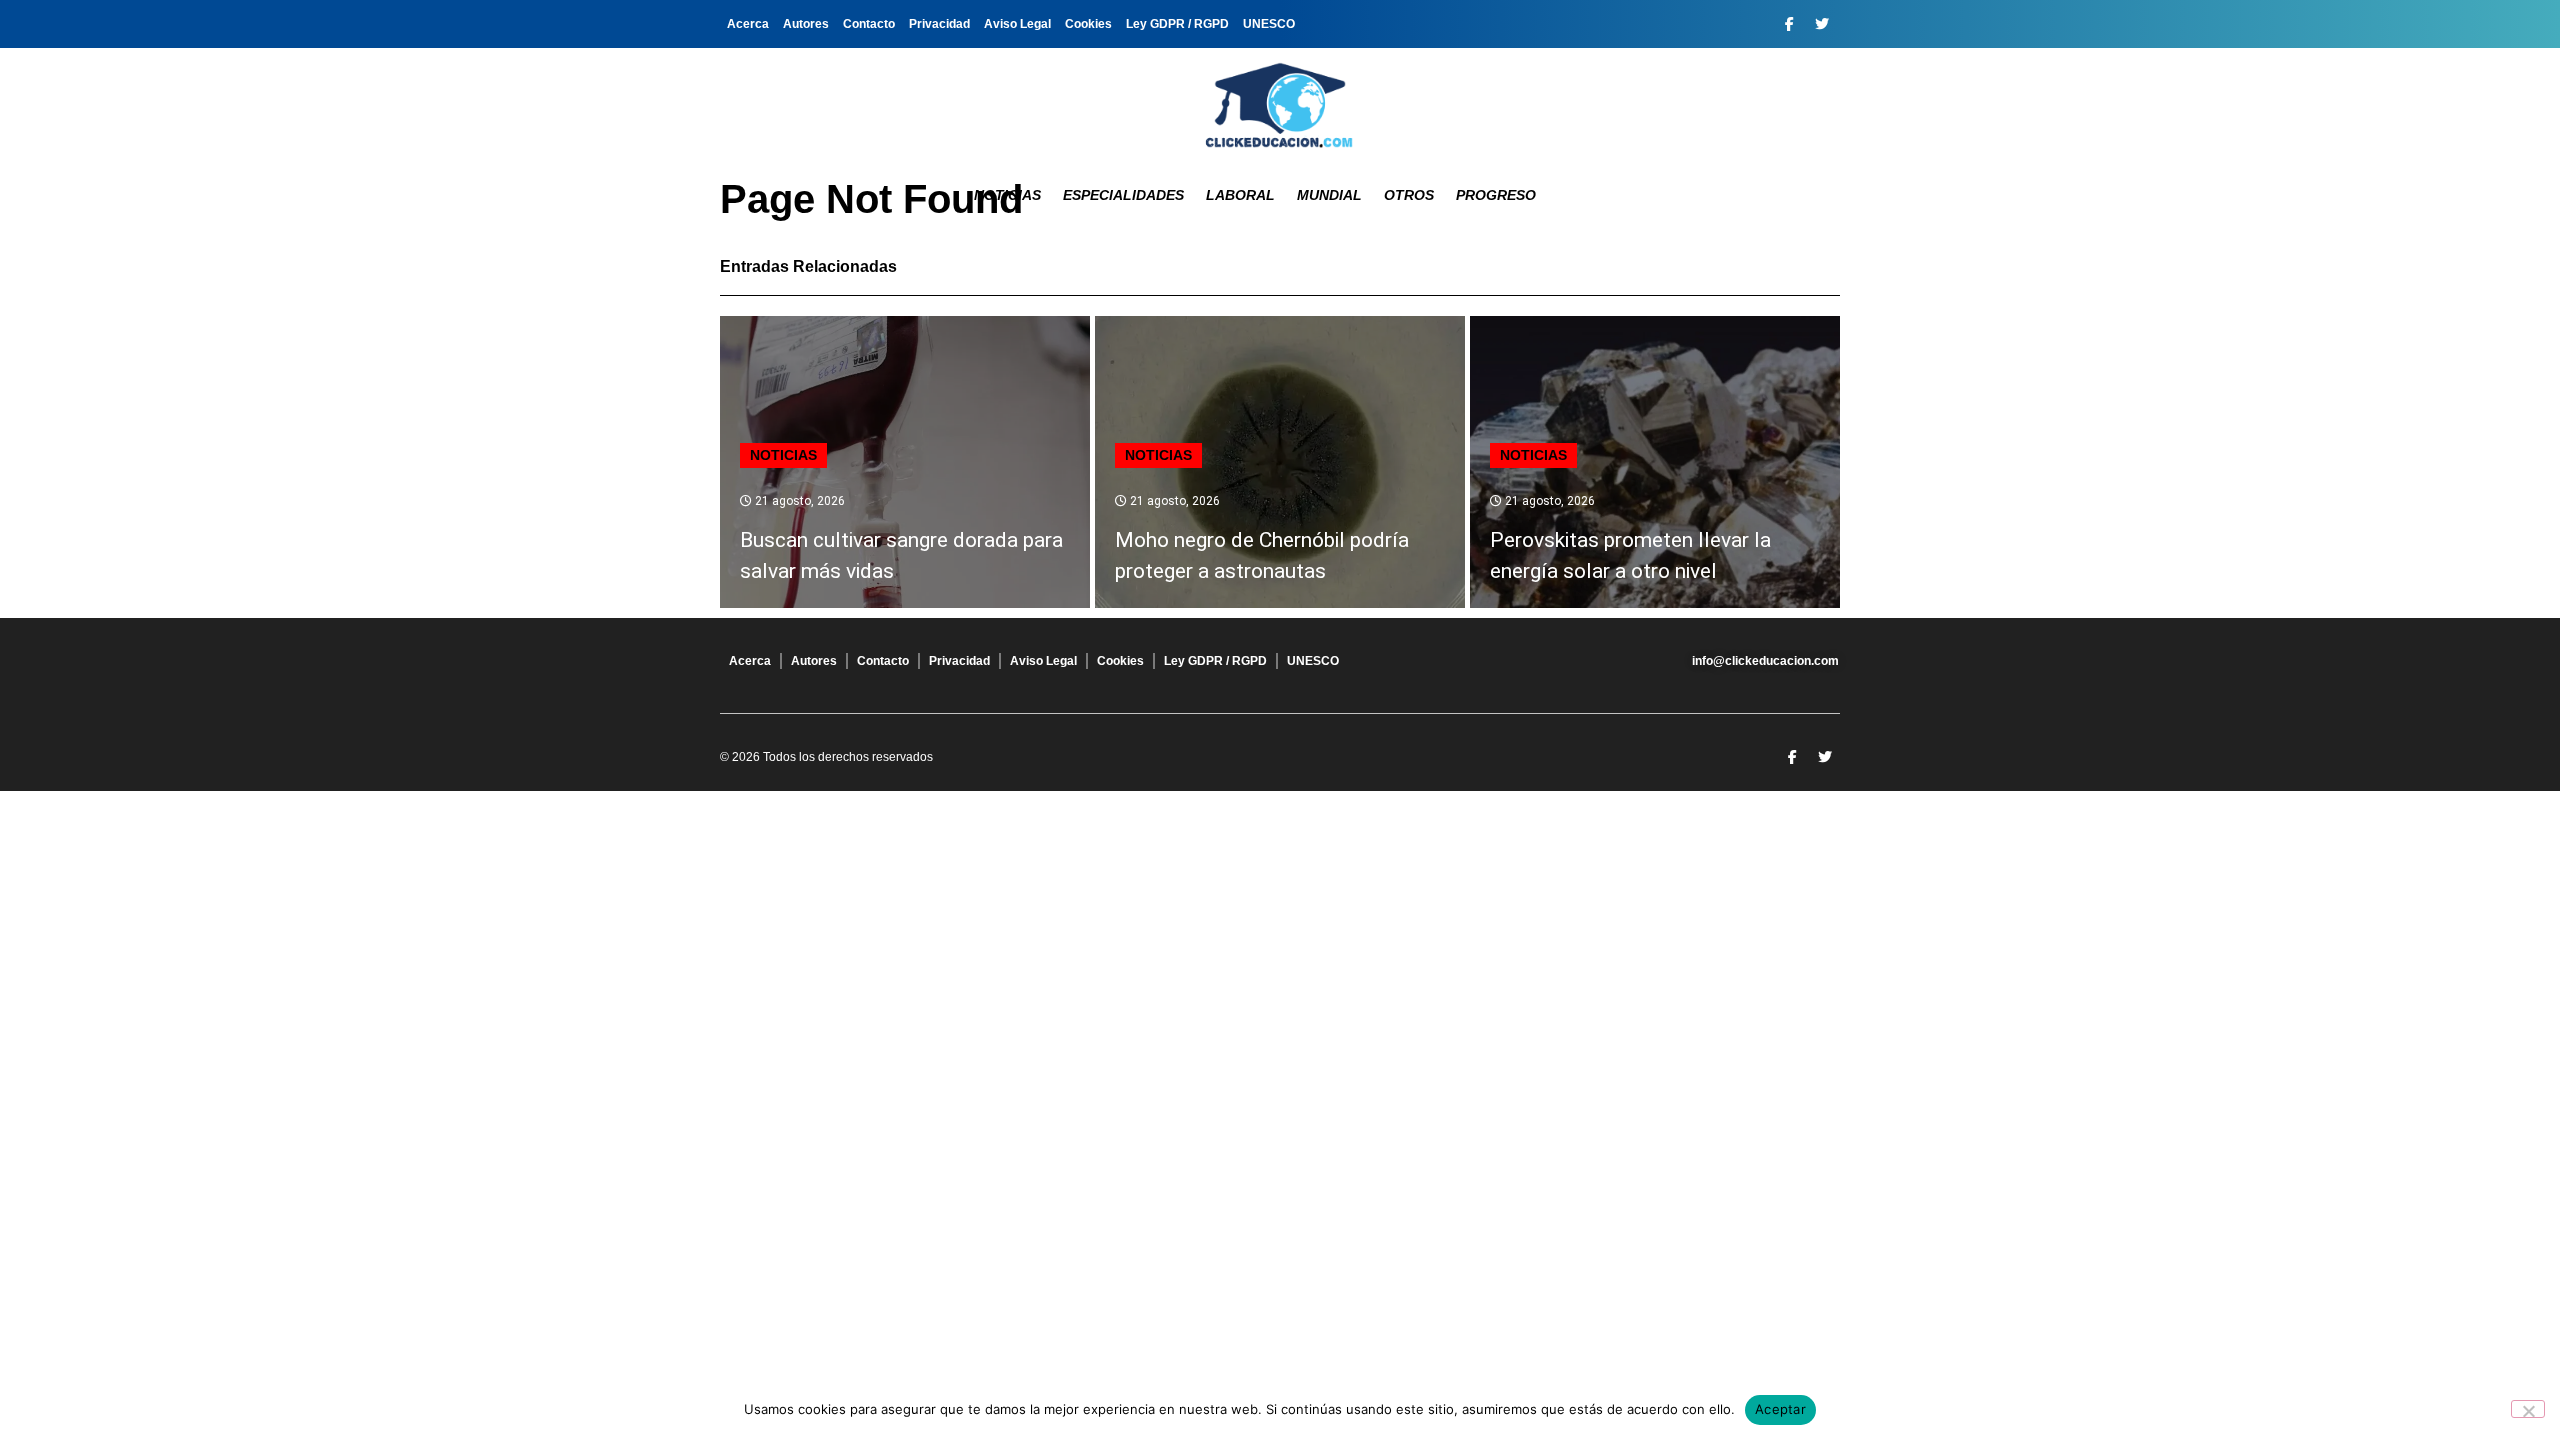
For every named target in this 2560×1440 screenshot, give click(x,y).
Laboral (1240, 195)
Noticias (1007, 195)
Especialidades (1123, 195)
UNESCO (1269, 24)
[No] (2528, 1409)
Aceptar (1780, 1409)
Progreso (1496, 195)
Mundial (1329, 195)
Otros (1409, 195)
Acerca (748, 24)
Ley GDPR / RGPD (1177, 24)
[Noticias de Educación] (1280, 105)
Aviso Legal (1017, 24)
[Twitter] (1822, 24)
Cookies (1088, 24)
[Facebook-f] (1789, 24)
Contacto (869, 24)
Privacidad (939, 24)
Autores (806, 24)
